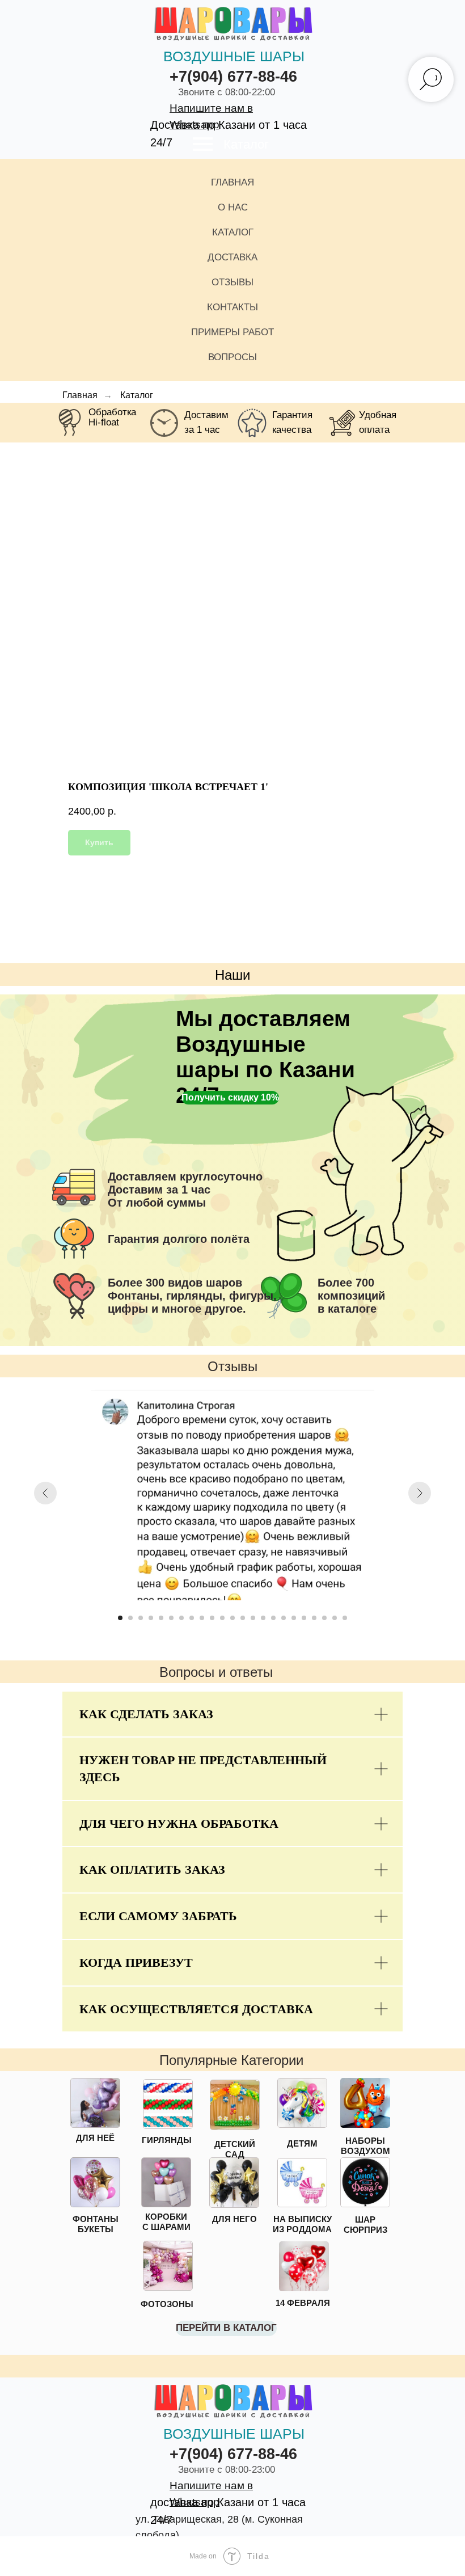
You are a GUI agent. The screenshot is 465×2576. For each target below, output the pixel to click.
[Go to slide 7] (181, 1618)
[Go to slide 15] (263, 1618)
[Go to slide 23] (345, 1618)
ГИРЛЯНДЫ (167, 2140)
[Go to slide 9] (202, 1618)
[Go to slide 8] (192, 1618)
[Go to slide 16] (273, 1618)
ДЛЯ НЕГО (234, 2219)
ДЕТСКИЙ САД (235, 2149)
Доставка (232, 257)
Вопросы (232, 357)
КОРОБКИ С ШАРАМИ (166, 2222)
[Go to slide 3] (141, 1618)
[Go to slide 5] (161, 1618)
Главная (232, 182)
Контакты (232, 307)
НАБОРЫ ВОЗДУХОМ (365, 2146)
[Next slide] (420, 1493)
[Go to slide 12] (232, 1618)
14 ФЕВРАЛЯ (303, 2303)
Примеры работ (232, 332)
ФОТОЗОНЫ (167, 2304)
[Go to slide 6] (171, 1618)
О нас (233, 207)
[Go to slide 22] (335, 1618)
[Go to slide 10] (212, 1618)
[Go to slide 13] (243, 1618)
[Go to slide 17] (284, 1618)
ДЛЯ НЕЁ (95, 2138)
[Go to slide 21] (324, 1618)
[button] (230, 1098)
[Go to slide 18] (294, 1618)
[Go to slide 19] (304, 1618)
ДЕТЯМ (302, 2143)
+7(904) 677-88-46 (233, 77)
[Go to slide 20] (314, 1618)
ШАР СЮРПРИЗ (365, 2225)
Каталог (246, 144)
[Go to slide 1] (120, 1618)
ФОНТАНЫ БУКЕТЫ (96, 2224)
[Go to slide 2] (130, 1618)
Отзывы (232, 282)
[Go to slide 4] (151, 1618)
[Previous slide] (45, 1493)
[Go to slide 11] (222, 1618)
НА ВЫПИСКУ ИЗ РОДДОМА (302, 2224)
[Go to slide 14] (253, 1618)
